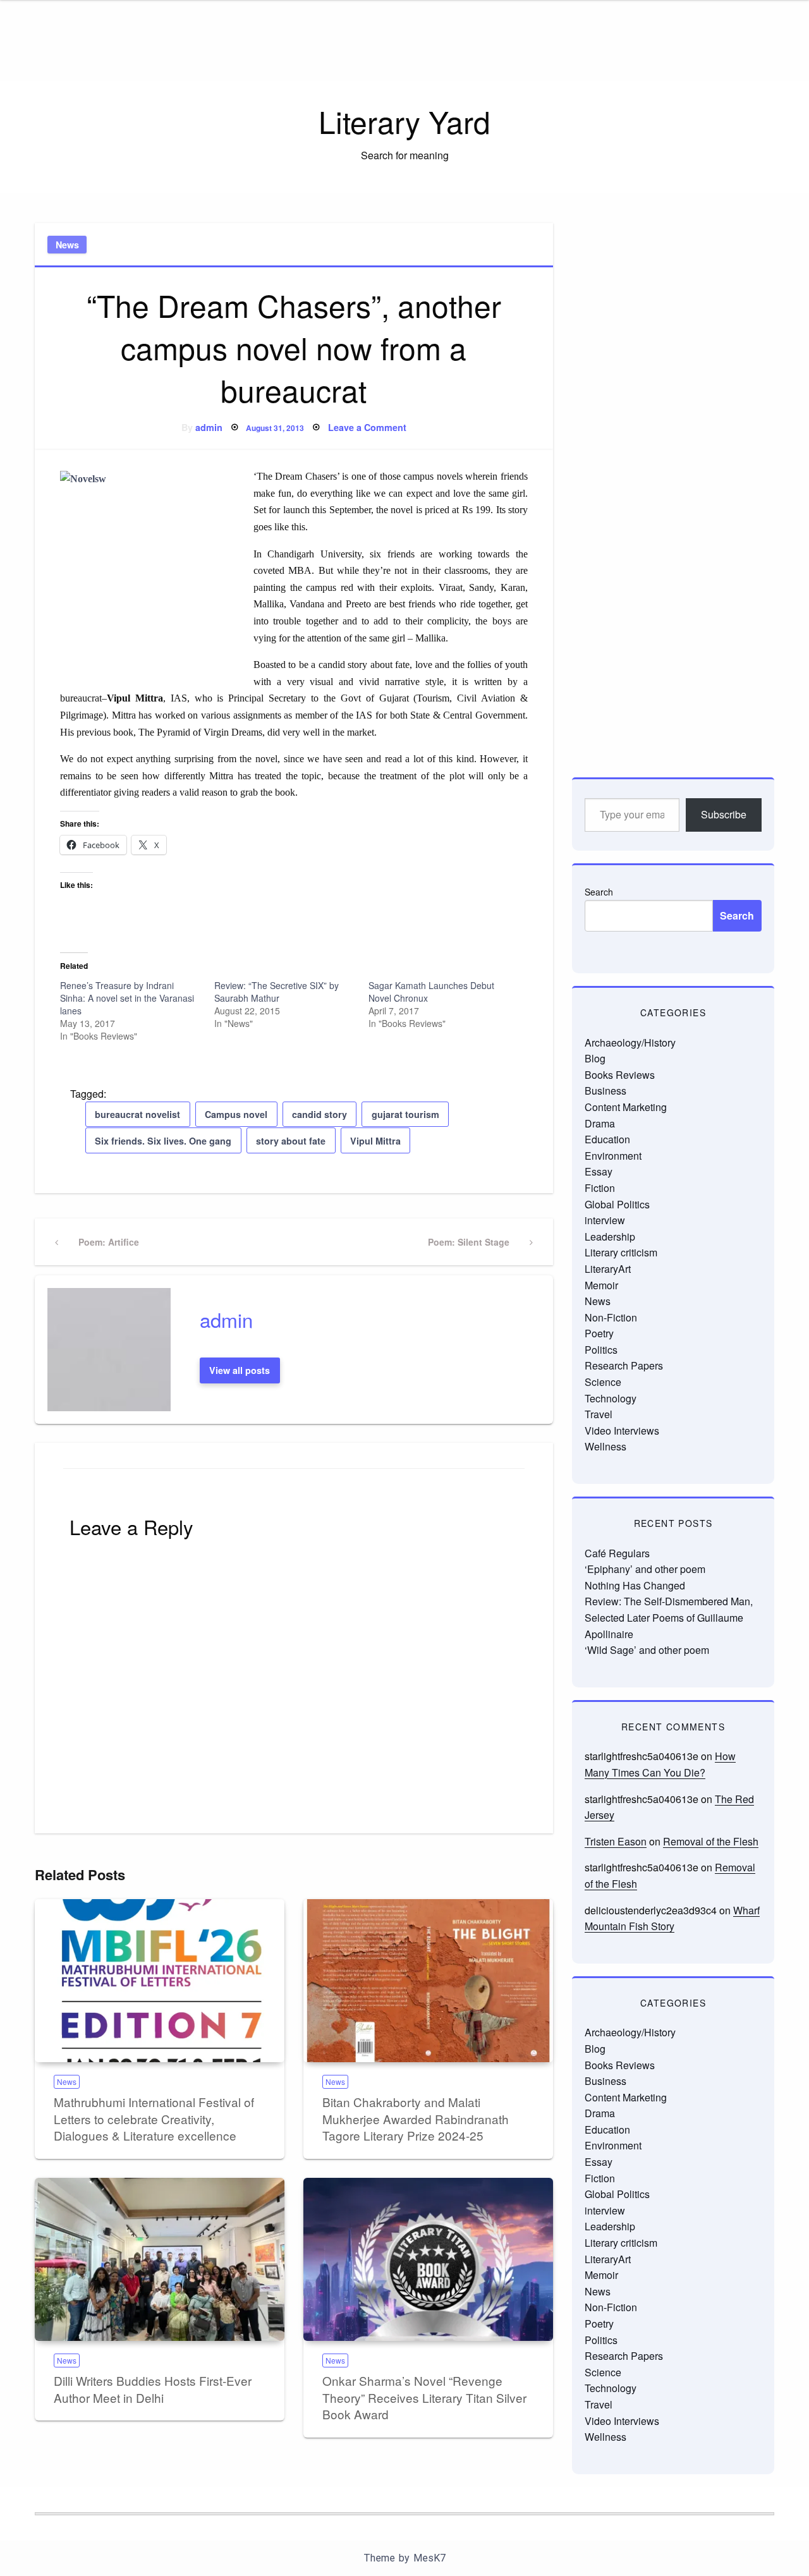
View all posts (240, 1370)
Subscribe (724, 814)
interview (605, 1220)
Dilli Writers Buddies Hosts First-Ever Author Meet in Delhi (153, 2389)
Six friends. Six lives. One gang (163, 1141)
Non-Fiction (611, 1317)
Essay (599, 1171)
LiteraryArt (608, 1269)
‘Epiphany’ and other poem (645, 1569)
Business (605, 1091)
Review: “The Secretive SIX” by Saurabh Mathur (277, 992)
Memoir (601, 1285)
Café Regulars (617, 1553)
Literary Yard (404, 121)
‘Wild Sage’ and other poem (647, 1650)
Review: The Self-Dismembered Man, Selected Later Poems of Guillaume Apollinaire (669, 1617)
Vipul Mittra (375, 1141)
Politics (601, 1350)
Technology (611, 1398)
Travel (599, 1414)
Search (599, 892)
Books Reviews (620, 1075)
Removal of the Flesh (711, 1841)
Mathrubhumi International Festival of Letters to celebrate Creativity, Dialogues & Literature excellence (154, 2118)
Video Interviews (622, 1431)
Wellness (605, 1446)
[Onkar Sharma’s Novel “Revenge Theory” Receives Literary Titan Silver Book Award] (428, 2259)
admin (209, 427)
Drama (600, 1123)
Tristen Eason (616, 1841)
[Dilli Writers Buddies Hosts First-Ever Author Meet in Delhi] (160, 2259)
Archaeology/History (630, 1042)
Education (607, 1139)
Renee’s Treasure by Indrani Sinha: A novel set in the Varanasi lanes (127, 998)
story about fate (291, 1141)
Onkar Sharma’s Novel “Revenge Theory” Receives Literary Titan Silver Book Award (424, 2397)
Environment (613, 1156)
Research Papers (624, 1365)
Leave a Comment (367, 427)
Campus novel (236, 1114)
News (67, 245)
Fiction (600, 1188)
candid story (319, 1114)
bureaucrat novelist (137, 1114)
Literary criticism (621, 1252)
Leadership (610, 1236)
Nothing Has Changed (635, 1585)
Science (603, 1382)
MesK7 (429, 2558)
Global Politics (617, 1204)
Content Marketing (626, 1107)
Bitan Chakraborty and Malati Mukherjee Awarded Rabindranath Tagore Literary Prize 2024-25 (416, 2118)
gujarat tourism (405, 1114)
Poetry (599, 1333)
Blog (595, 1058)
